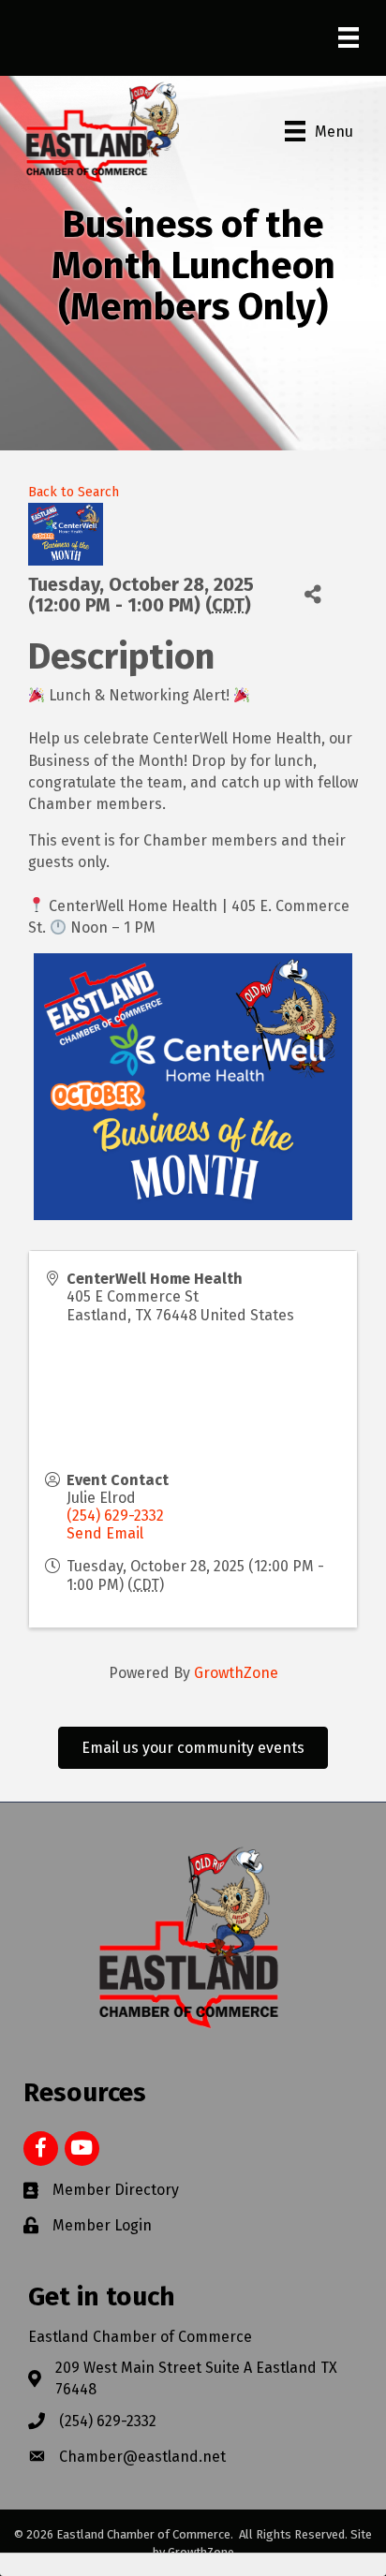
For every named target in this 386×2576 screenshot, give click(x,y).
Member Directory (116, 2190)
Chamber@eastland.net (142, 2457)
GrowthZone (236, 1673)
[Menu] (349, 37)
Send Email (105, 1533)
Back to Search (74, 492)
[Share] (313, 594)
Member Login (102, 2225)
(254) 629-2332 (115, 1516)
